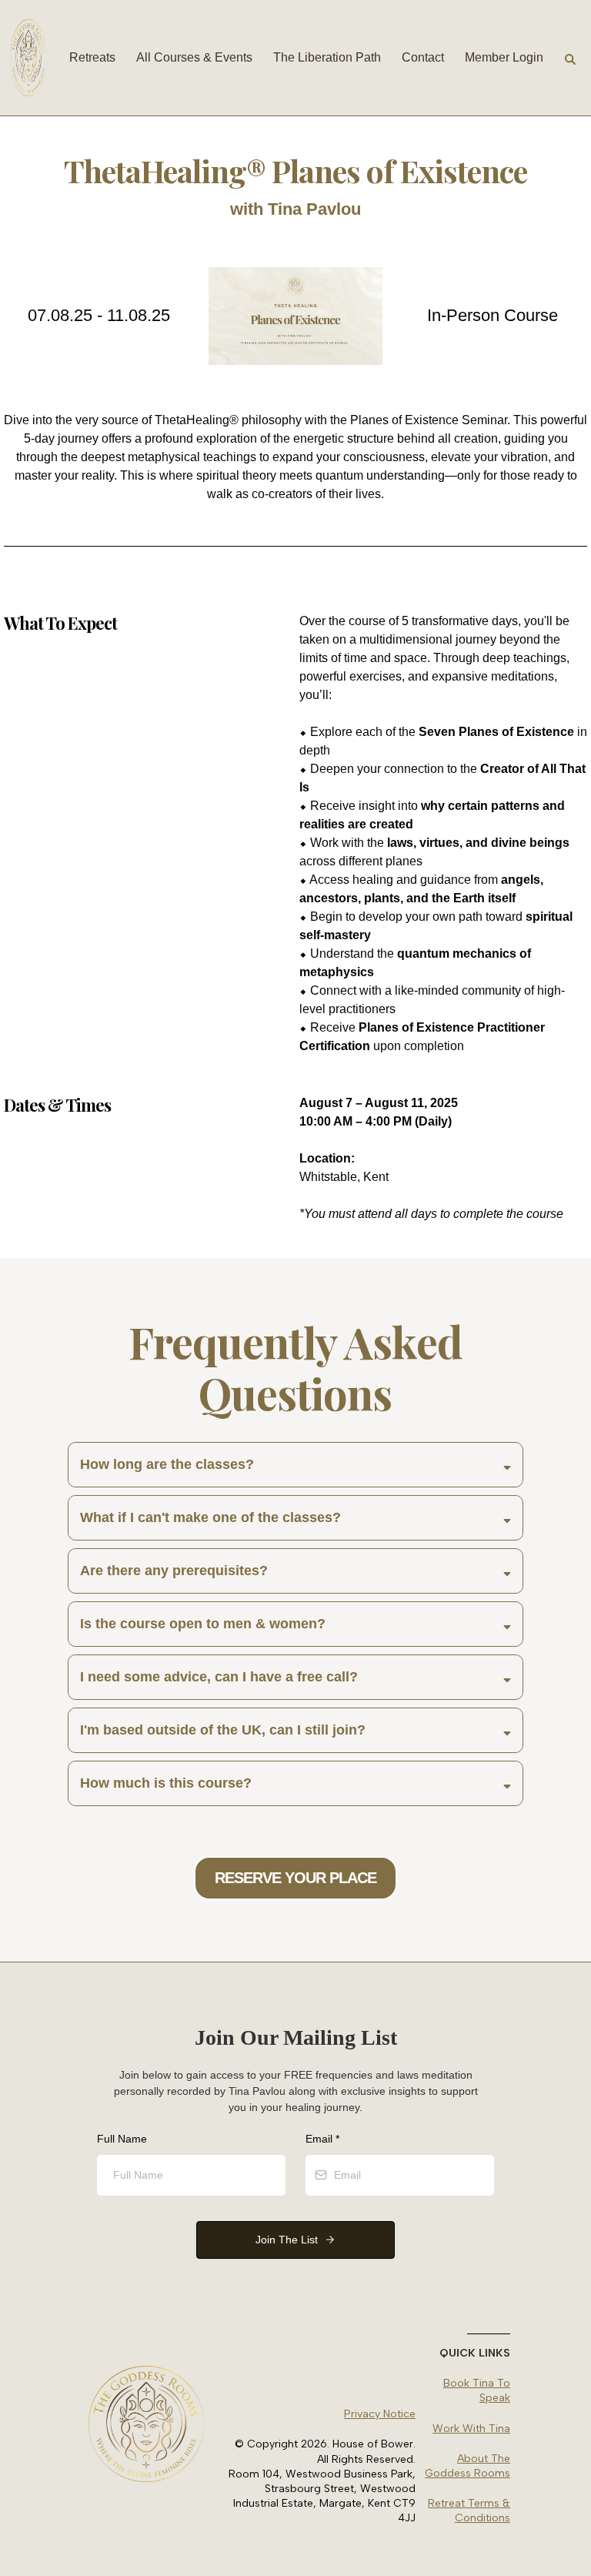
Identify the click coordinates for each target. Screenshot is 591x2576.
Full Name (122, 2139)
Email (322, 2139)
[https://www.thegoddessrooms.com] (28, 58)
